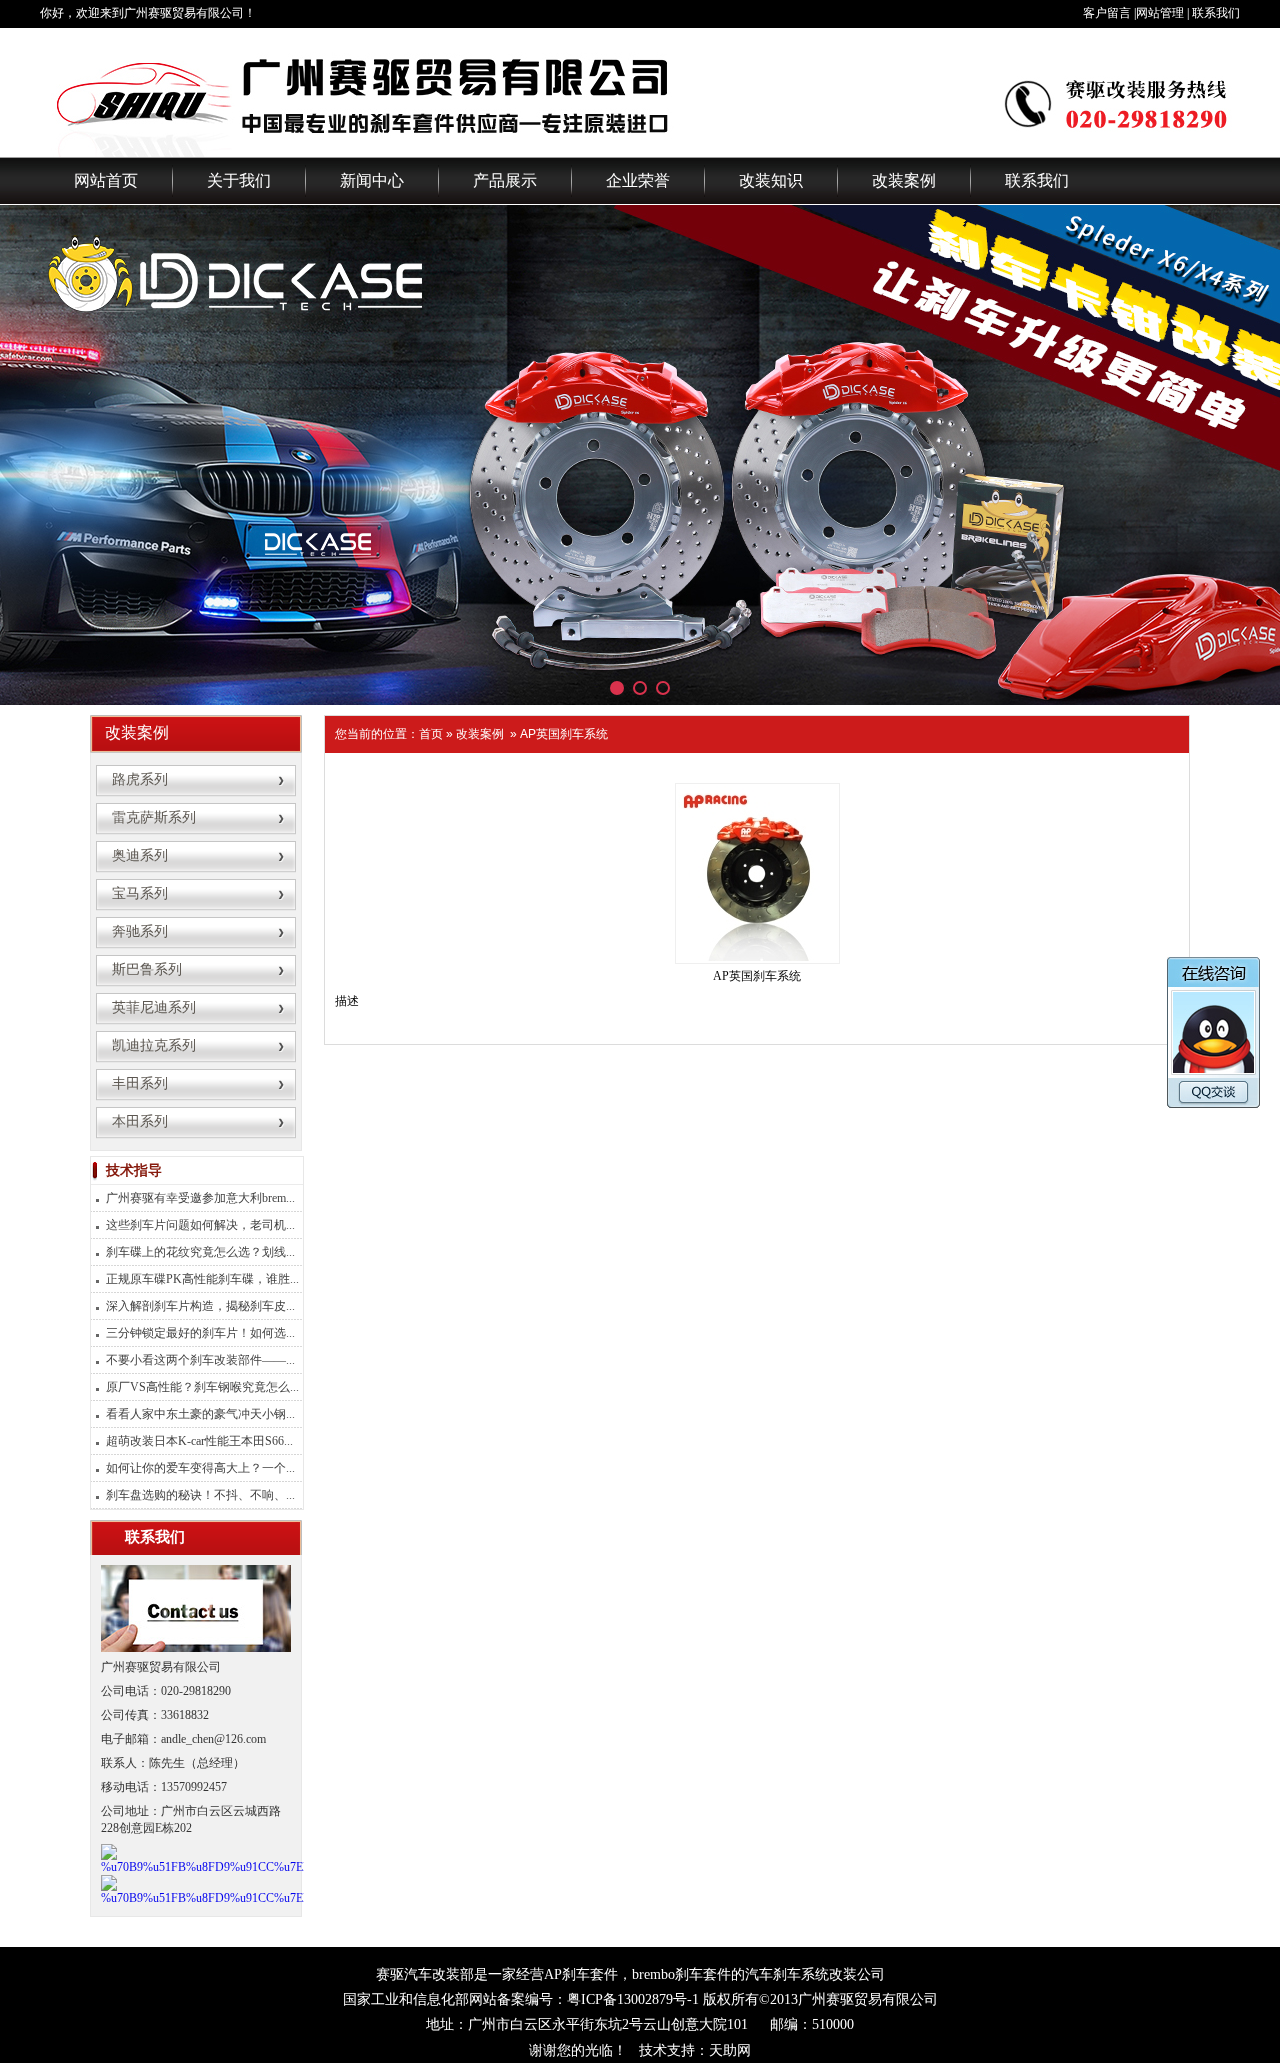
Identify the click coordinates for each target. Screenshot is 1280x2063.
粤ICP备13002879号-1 (633, 1999)
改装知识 (771, 180)
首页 (431, 734)
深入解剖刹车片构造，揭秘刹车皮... (200, 1306)
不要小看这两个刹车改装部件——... (200, 1360)
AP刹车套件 (581, 1974)
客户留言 (1107, 13)
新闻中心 (372, 180)
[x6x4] (640, 455)
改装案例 (904, 180)
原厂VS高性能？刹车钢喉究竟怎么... (202, 1387)
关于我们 (239, 180)
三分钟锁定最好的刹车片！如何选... (200, 1333)
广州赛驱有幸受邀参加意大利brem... (200, 1198)
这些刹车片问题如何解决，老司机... (200, 1225)
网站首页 (106, 180)
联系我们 (1216, 13)
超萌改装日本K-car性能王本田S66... (199, 1441)
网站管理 (1160, 13)
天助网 (730, 2050)
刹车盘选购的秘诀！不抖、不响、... (200, 1495)
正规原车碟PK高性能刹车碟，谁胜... (202, 1279)
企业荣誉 (638, 180)
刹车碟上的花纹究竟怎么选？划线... (200, 1252)
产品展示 (505, 180)
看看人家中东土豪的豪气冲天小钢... (200, 1414)
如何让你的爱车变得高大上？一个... (200, 1468)
